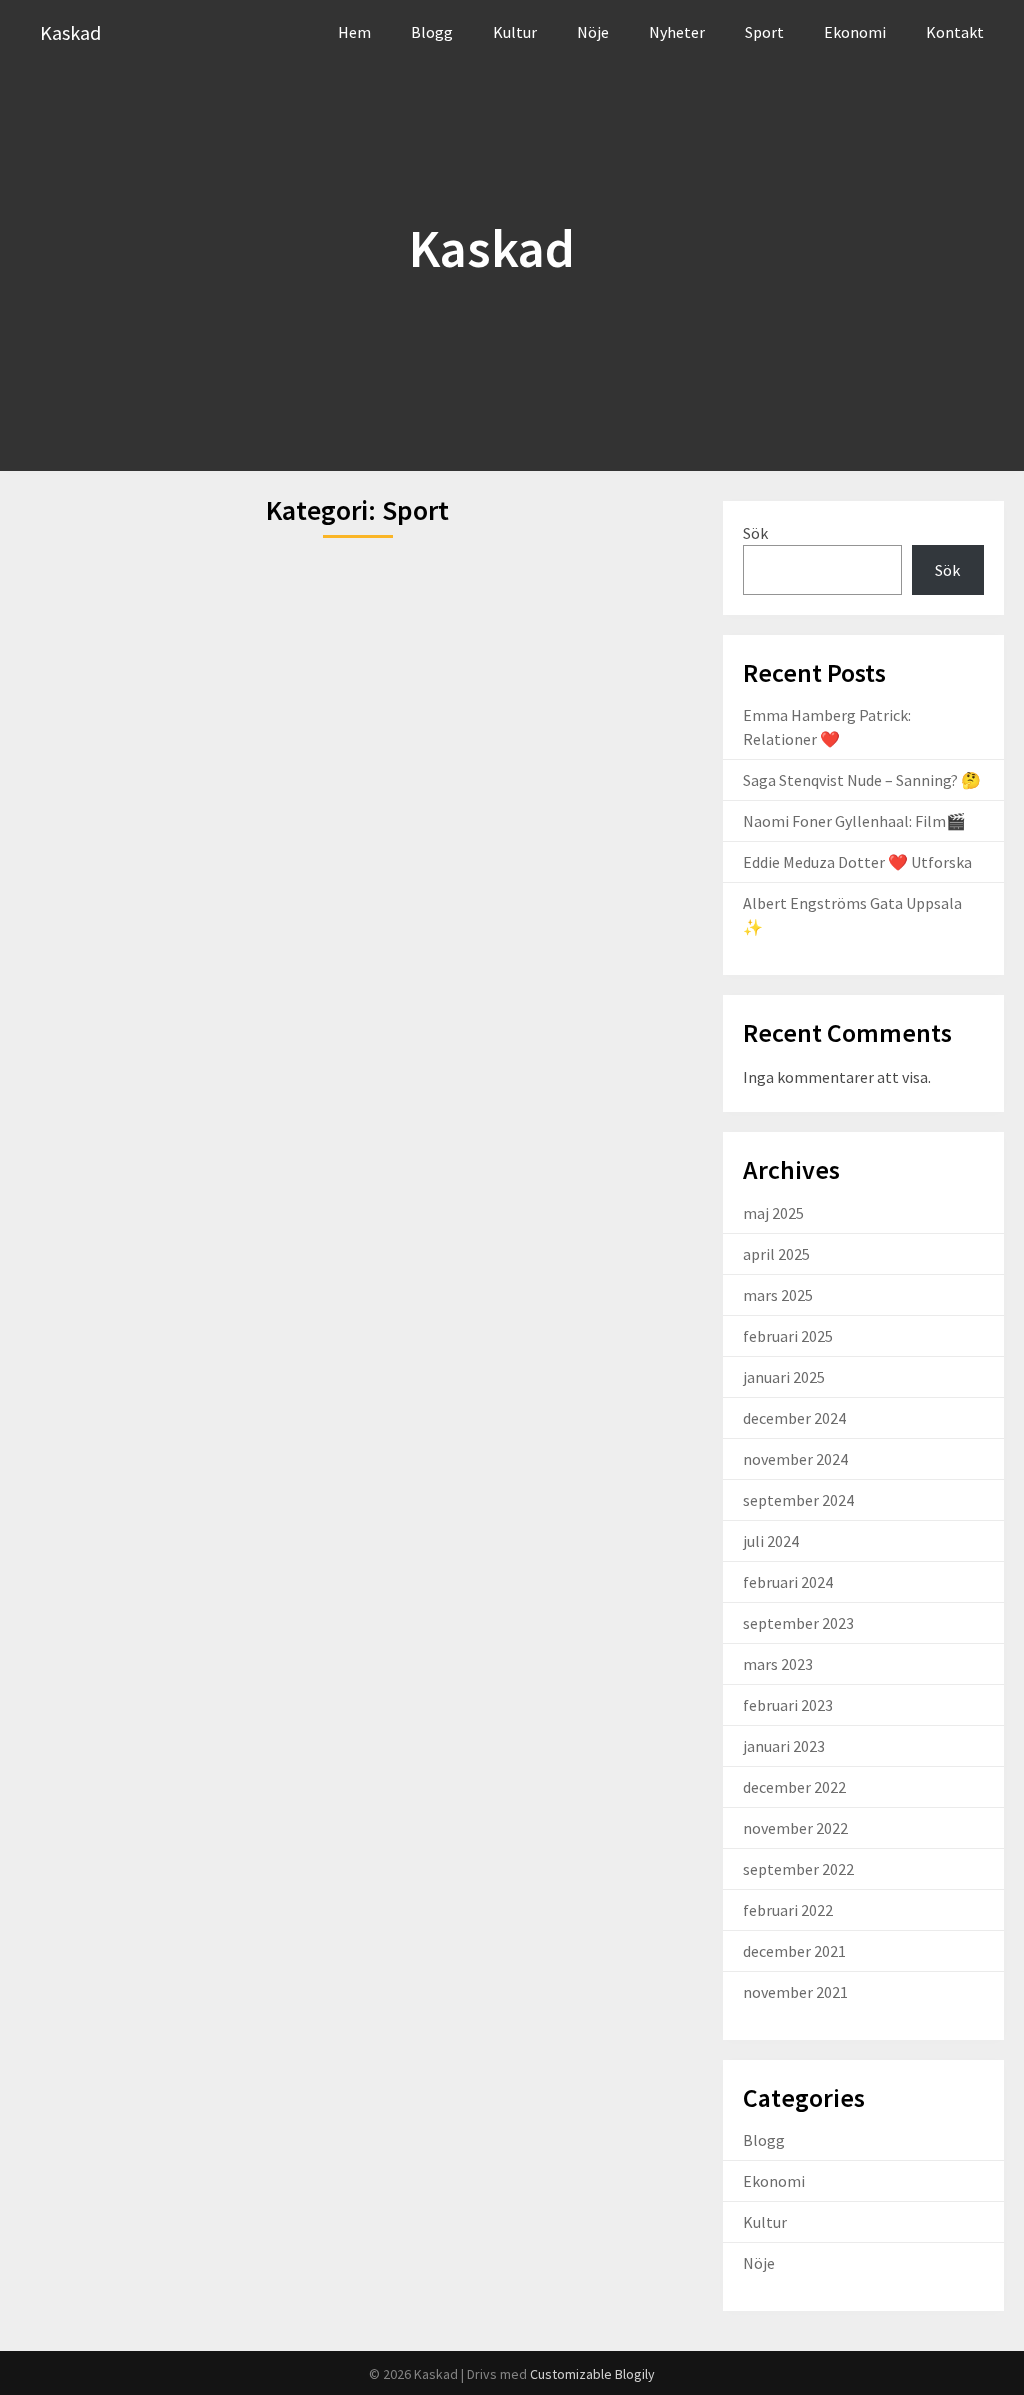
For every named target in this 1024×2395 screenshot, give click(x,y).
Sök (755, 533)
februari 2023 (788, 1705)
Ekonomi (855, 32)
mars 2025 (778, 1295)
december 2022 (794, 1787)
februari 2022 (788, 1910)
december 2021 (794, 1951)
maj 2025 (773, 1213)
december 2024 (794, 1418)
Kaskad (70, 32)
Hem (354, 32)
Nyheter (677, 32)
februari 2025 (788, 1336)
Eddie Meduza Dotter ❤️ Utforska (857, 862)
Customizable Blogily (592, 2374)
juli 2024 (771, 1541)
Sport (764, 32)
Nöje (593, 32)
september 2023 (798, 1623)
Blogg (432, 32)
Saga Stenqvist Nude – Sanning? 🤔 (862, 780)
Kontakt (955, 32)
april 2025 (776, 1254)
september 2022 (798, 1869)
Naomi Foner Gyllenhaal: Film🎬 (854, 821)
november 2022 (795, 1828)
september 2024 (798, 1500)
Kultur (515, 32)
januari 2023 (784, 1746)
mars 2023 (778, 1664)
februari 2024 (788, 1582)
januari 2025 (784, 1377)
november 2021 (795, 1992)
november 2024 (795, 1459)
